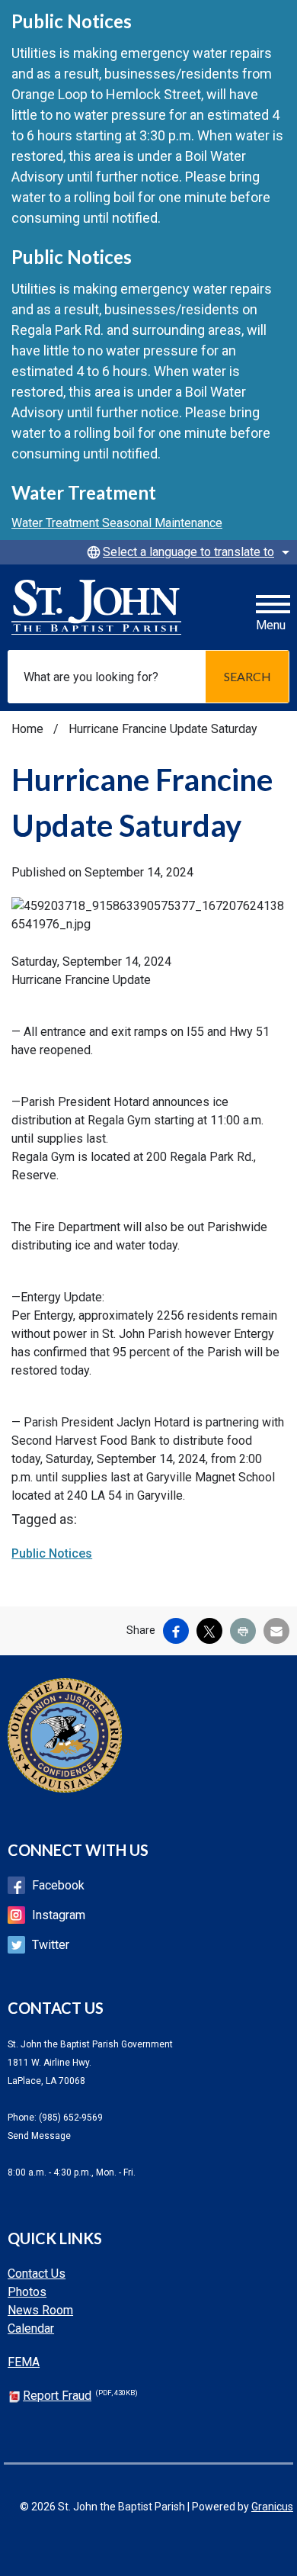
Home (27, 729)
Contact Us (37, 2274)
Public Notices (52, 1553)
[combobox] (186, 552)
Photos (27, 2292)
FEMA (24, 2362)
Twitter (51, 1945)
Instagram (59, 1915)
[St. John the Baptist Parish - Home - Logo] (96, 607)
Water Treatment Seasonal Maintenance (117, 523)
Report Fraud (80, 2396)
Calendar (31, 2328)
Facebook (58, 1885)
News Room (40, 2310)
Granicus (272, 2507)
